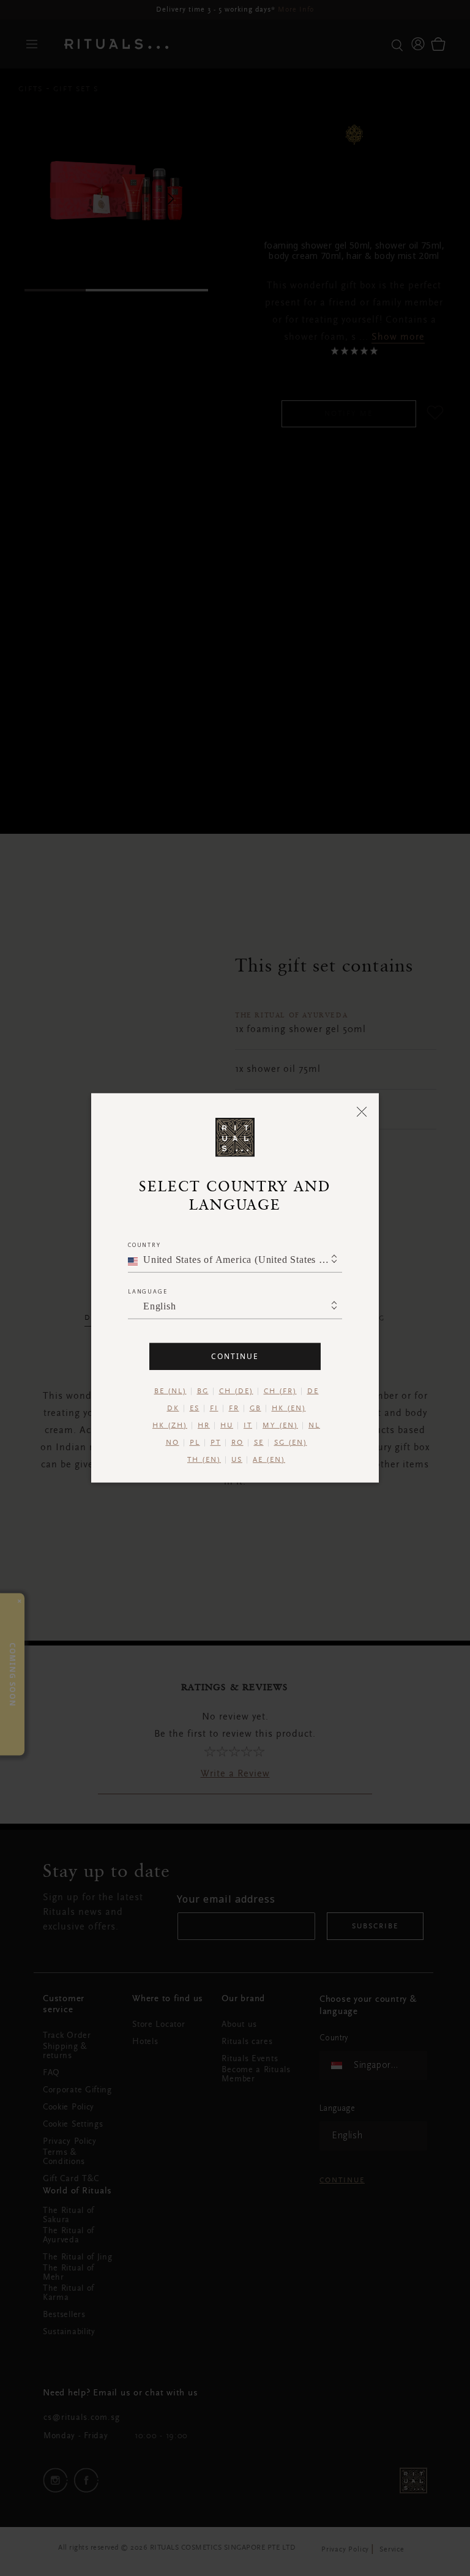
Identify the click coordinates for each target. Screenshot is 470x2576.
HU (227, 1426)
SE (259, 1443)
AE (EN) (269, 1460)
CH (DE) (236, 1391)
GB (256, 1409)
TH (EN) (204, 1460)
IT (248, 1426)
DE (313, 1391)
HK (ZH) (170, 1426)
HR (204, 1426)
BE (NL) (170, 1391)
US (237, 1460)
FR (234, 1409)
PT (216, 1443)
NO (173, 1443)
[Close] (362, 1111)
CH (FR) (280, 1391)
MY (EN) (280, 1426)
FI (214, 1409)
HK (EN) (289, 1409)
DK (173, 1409)
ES (195, 1409)
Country (144, 1245)
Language (147, 1291)
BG (203, 1391)
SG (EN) (291, 1443)
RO (237, 1443)
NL (314, 1426)
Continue (235, 1356)
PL (195, 1443)
